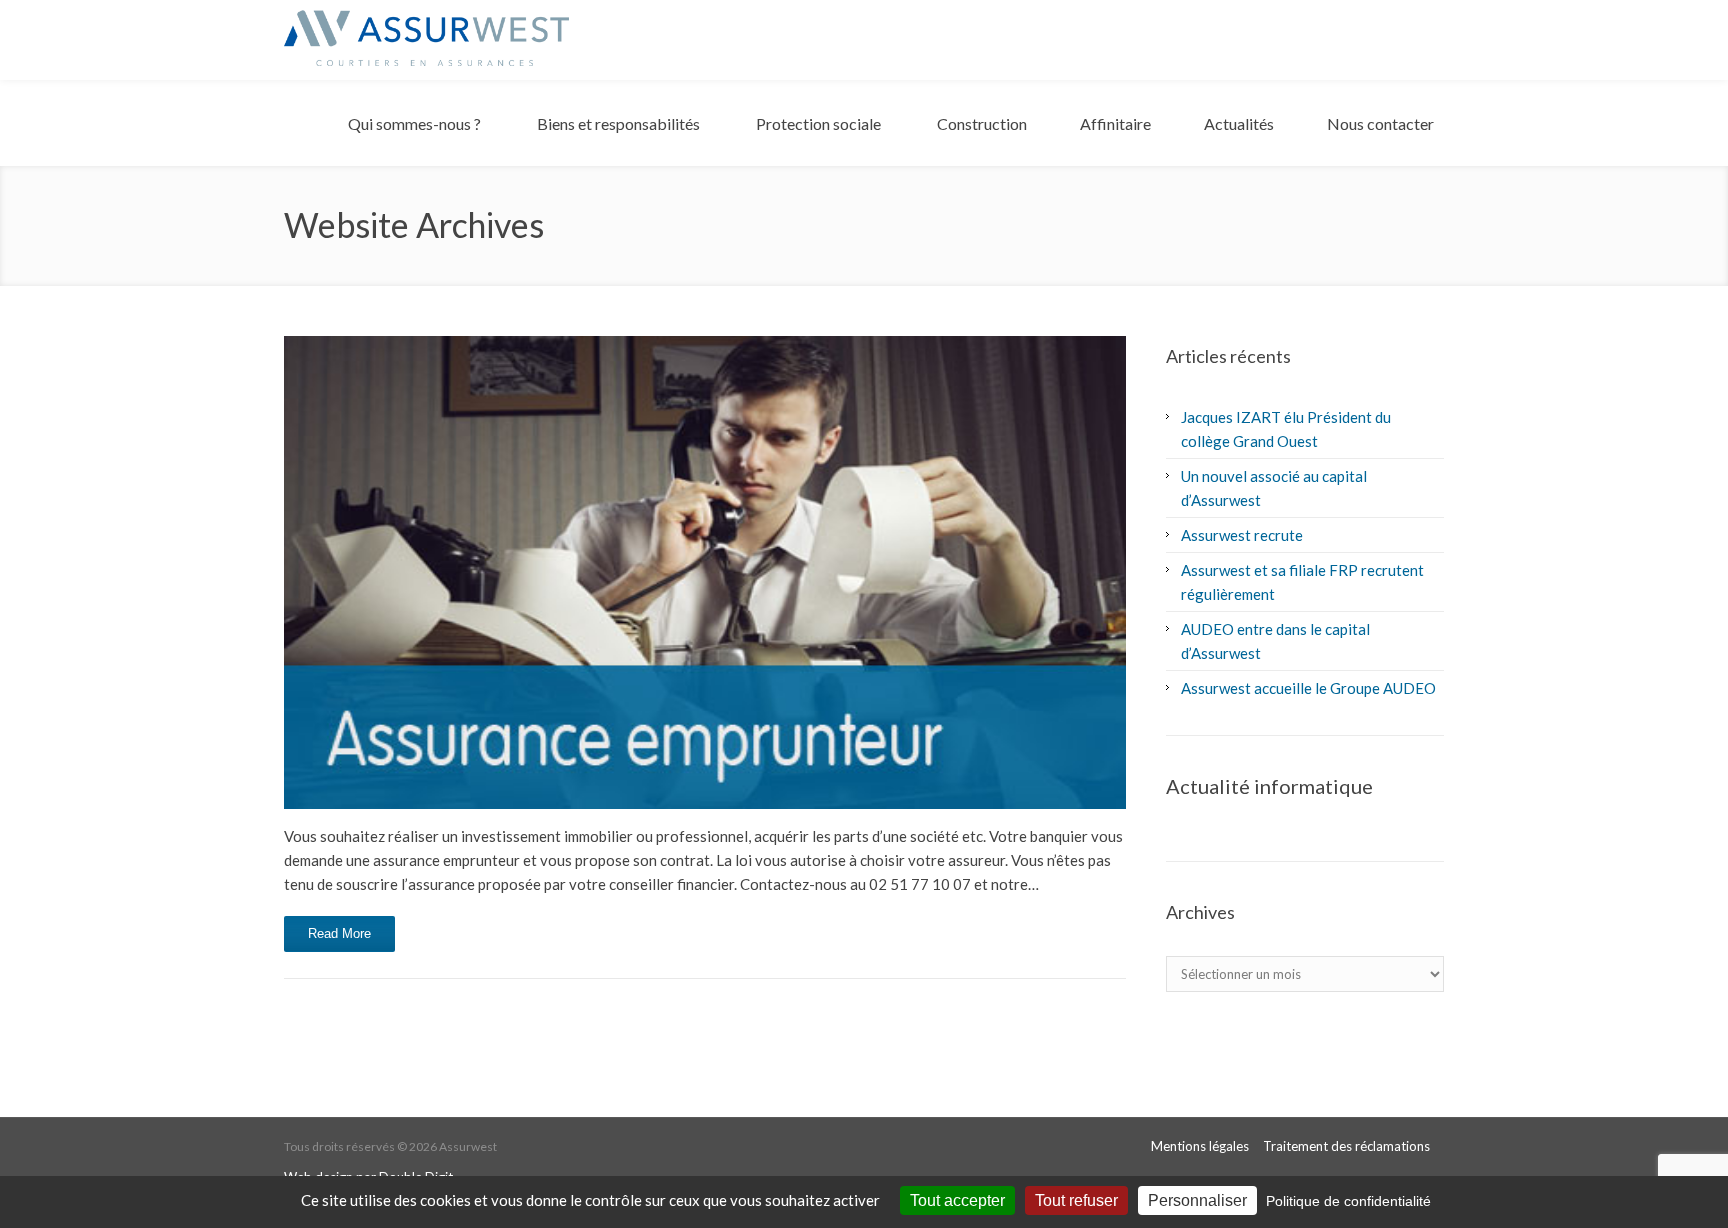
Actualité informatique (1269, 786)
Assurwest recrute (1242, 535)
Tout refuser (1076, 1200)
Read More (339, 933)
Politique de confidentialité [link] (1348, 1201)
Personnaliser (1197, 1200)
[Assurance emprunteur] (705, 572)
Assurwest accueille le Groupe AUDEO (1308, 688)
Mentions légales (1200, 1146)
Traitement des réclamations (1346, 1146)
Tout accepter (957, 1200)
